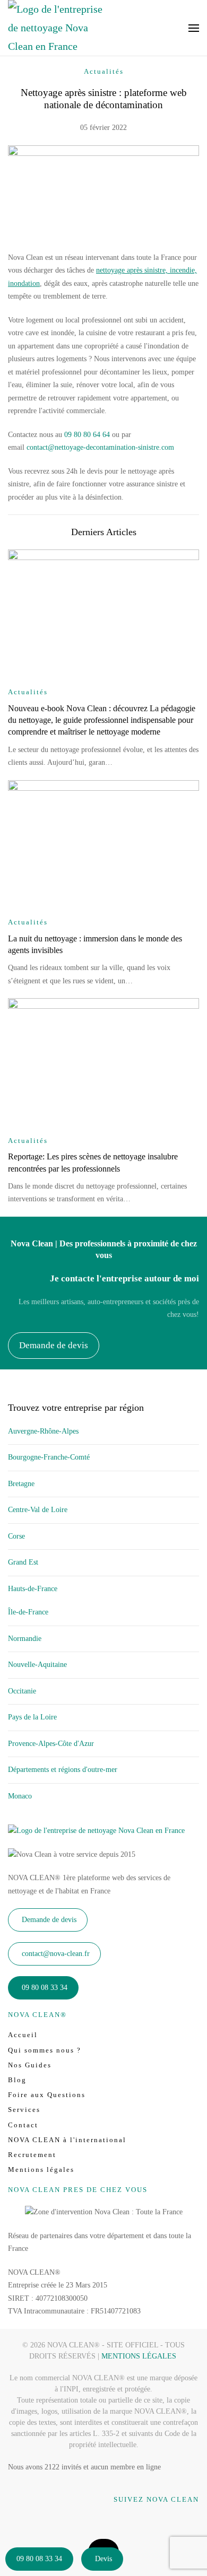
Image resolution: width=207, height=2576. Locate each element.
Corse (16, 1536)
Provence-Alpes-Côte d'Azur (51, 1744)
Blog (17, 2080)
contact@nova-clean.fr (56, 1954)
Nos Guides (30, 2065)
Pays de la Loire (32, 1717)
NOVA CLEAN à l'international (67, 2140)
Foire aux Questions (47, 2095)
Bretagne (21, 1484)
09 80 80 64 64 (87, 435)
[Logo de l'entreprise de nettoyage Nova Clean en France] (96, 1830)
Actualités (104, 71)
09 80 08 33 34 (39, 2559)
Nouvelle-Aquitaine (37, 1665)
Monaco (20, 1796)
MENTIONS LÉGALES (139, 2356)
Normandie (25, 1639)
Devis (103, 2559)
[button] (194, 28)
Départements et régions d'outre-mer (63, 1770)
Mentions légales (41, 2169)
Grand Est (23, 1562)
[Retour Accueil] (56, 28)
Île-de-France (28, 1612)
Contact (23, 2125)
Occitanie (22, 1691)
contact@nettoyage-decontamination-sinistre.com (100, 447)
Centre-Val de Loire (38, 1510)
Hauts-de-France (33, 1589)
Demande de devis (54, 1345)
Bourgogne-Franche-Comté (49, 1457)
